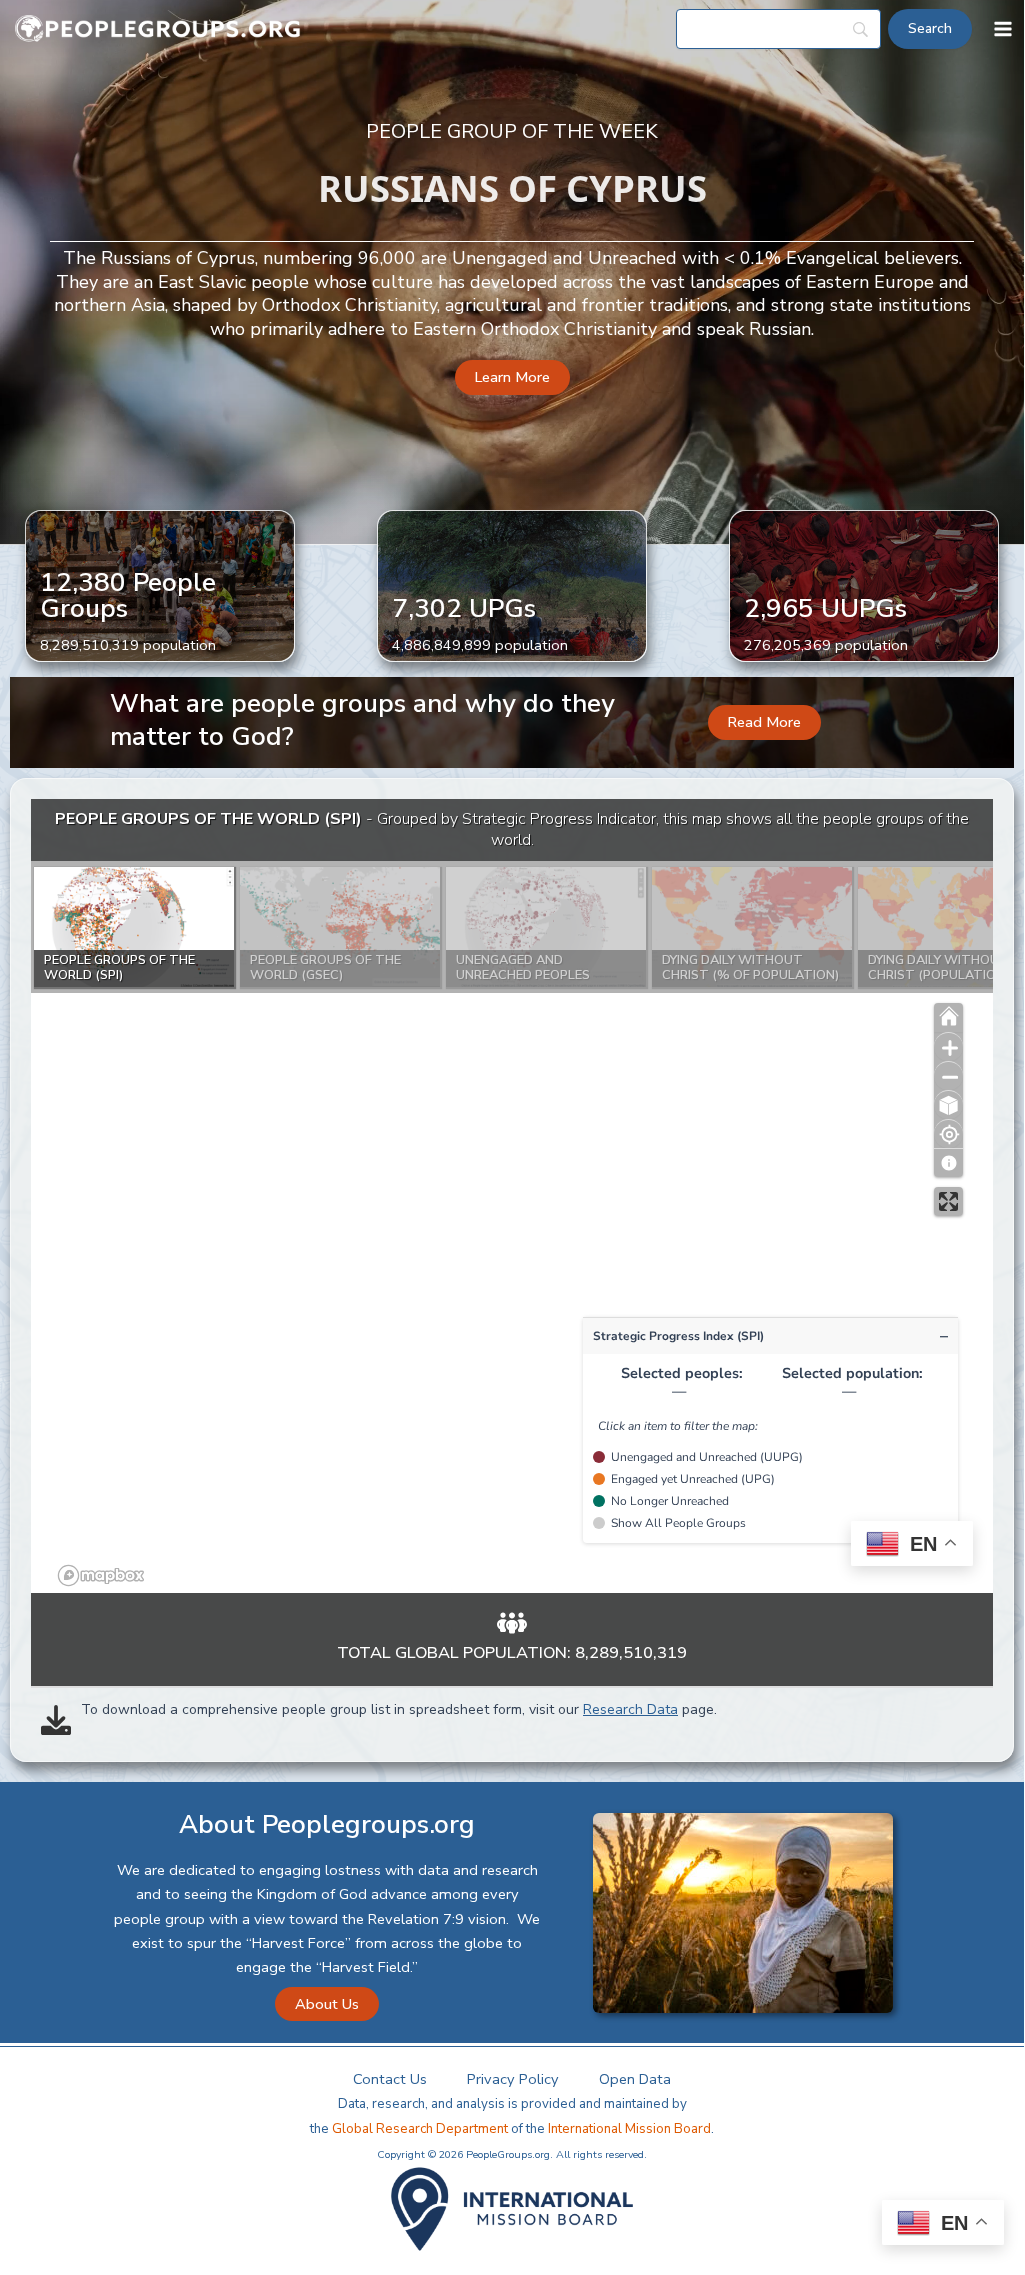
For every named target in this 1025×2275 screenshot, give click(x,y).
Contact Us (390, 2079)
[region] (512, 1196)
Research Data (630, 1709)
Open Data (635, 2079)
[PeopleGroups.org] (158, 29)
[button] (512, 377)
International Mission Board (629, 2129)
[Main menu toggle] (1003, 29)
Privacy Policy (513, 2079)
